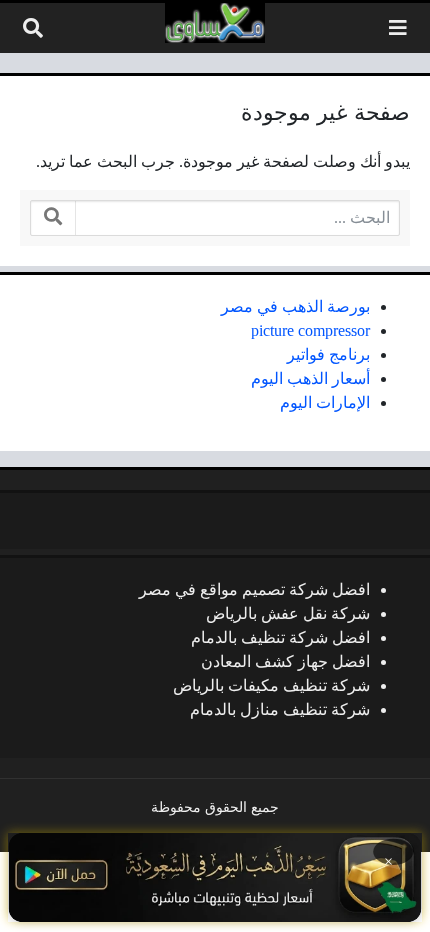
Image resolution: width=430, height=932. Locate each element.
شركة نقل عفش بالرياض (288, 613)
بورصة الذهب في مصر (295, 306)
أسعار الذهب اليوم (310, 378)
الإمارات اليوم (325, 402)
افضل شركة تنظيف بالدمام (280, 637)
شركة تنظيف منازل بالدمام (280, 709)
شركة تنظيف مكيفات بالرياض (271, 685)
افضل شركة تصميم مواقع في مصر (254, 589)
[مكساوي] (215, 23)
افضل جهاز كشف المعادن (285, 661)
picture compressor (310, 330)
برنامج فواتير (328, 354)
